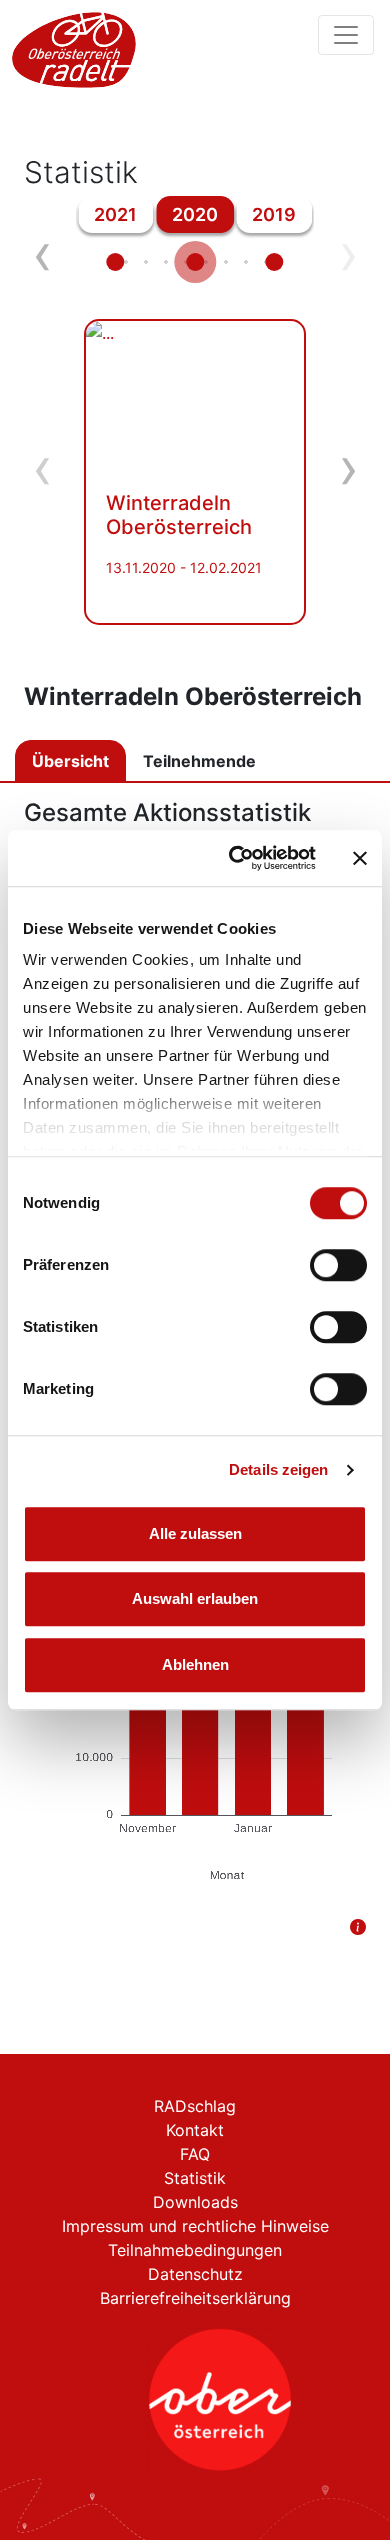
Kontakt (195, 2130)
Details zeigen (278, 1469)
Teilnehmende (199, 761)
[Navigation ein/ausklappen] (346, 35)
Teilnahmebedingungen (195, 2250)
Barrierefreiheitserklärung (195, 2298)
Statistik (195, 2178)
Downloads (195, 2202)
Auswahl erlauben (195, 1598)
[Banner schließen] (360, 858)
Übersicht (70, 761)
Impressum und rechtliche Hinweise (195, 2226)
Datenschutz (195, 2274)
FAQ (195, 2154)
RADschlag (195, 2106)
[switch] (338, 1265)
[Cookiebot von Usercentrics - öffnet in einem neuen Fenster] (236, 858)
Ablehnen (195, 1664)
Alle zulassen (195, 1533)
